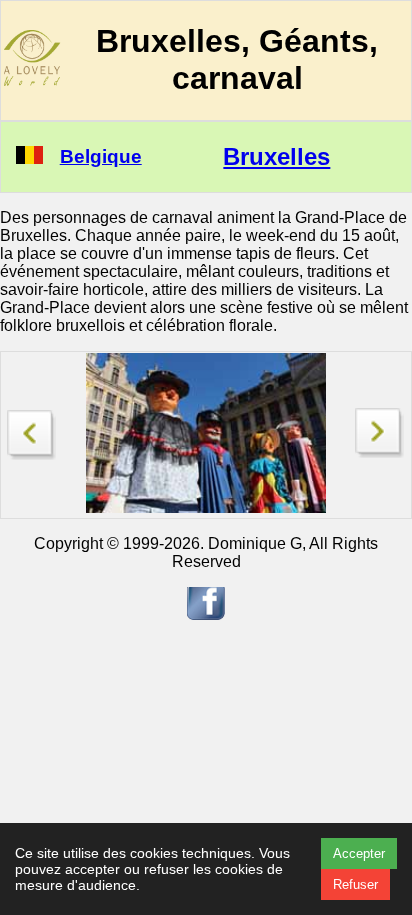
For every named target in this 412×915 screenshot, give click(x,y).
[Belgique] (29, 158)
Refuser (355, 884)
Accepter (359, 853)
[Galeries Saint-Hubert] (380, 452)
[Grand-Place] (32, 429)
